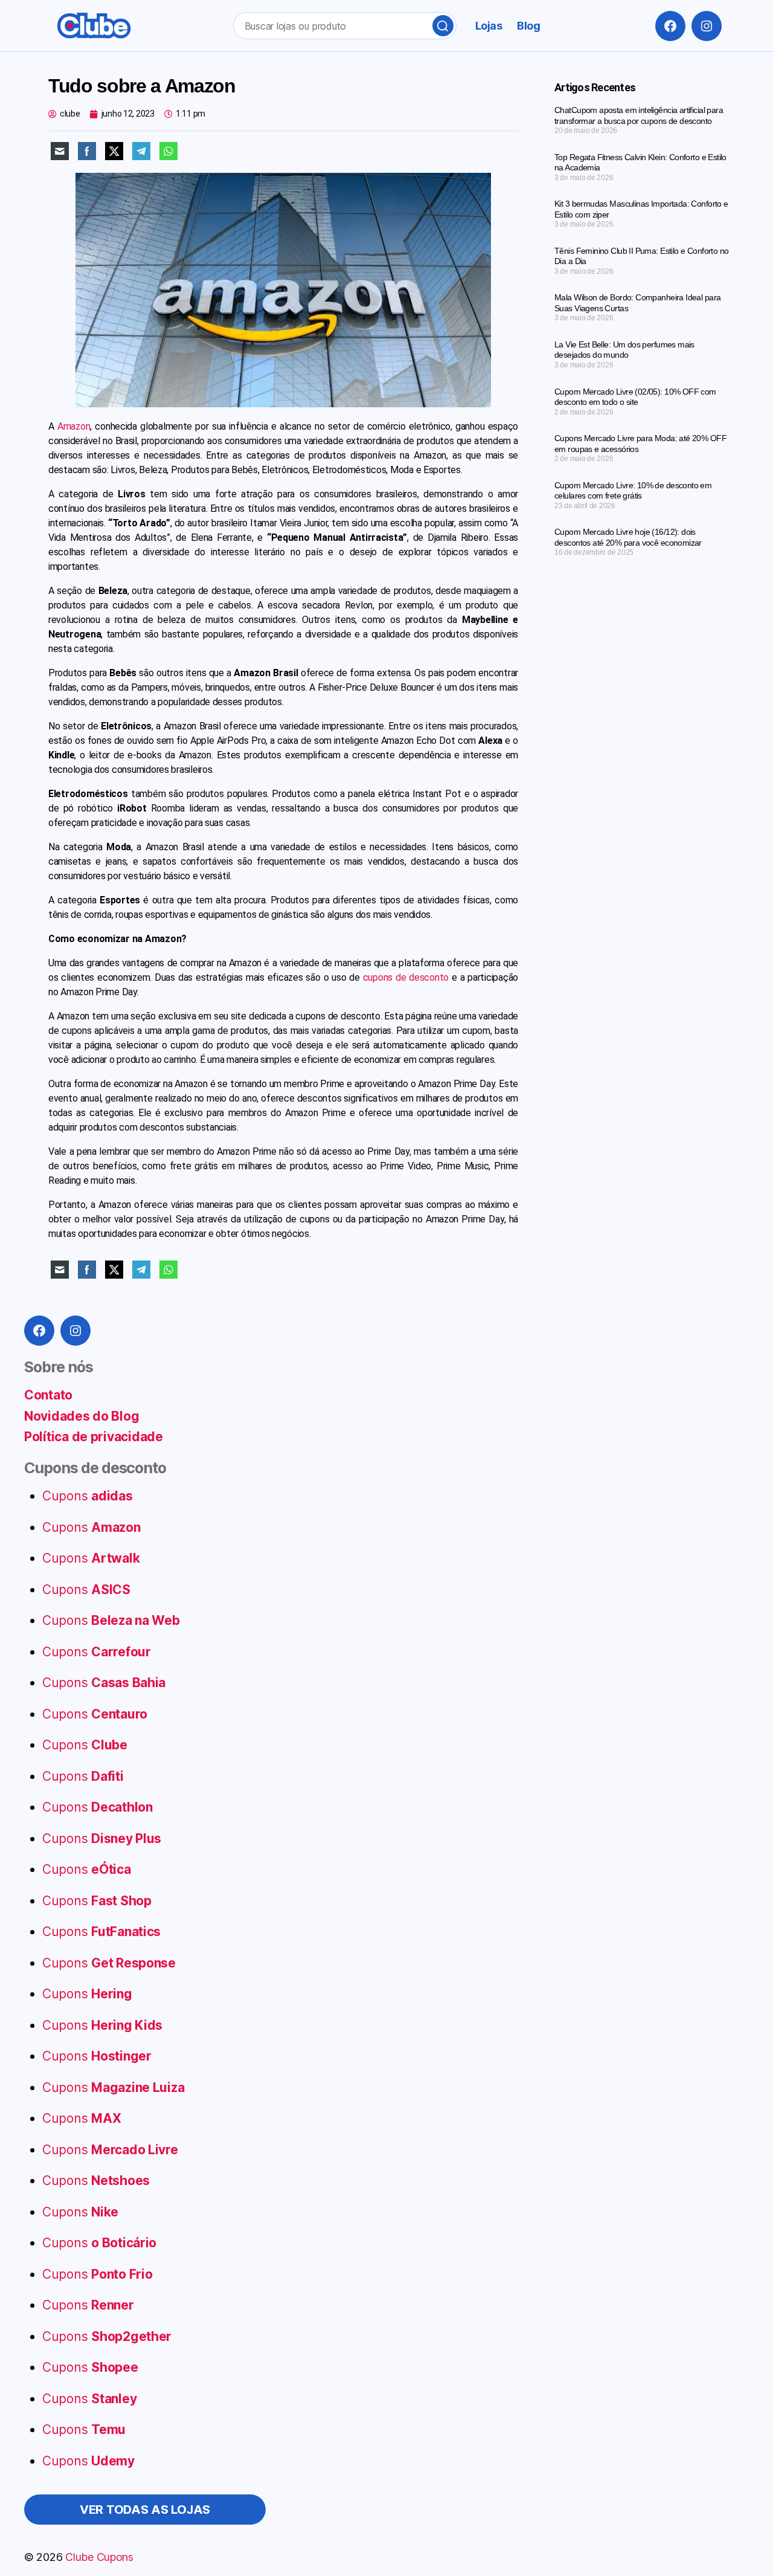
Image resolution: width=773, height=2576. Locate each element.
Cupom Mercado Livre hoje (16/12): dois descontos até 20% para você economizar (628, 537)
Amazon (74, 426)
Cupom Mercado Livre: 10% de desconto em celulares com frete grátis (633, 491)
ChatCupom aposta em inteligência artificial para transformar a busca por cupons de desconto (639, 115)
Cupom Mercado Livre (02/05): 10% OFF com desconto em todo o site (635, 397)
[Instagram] (707, 26)
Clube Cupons (99, 2557)
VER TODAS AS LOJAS (145, 2510)
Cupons (88, 1496)
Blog (528, 26)
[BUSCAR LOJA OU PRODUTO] (443, 26)
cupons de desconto (406, 977)
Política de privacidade (94, 1437)
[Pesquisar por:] (342, 28)
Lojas (489, 26)
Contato (48, 1395)
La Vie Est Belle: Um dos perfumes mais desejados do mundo (624, 350)
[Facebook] (670, 26)
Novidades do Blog (82, 1416)
